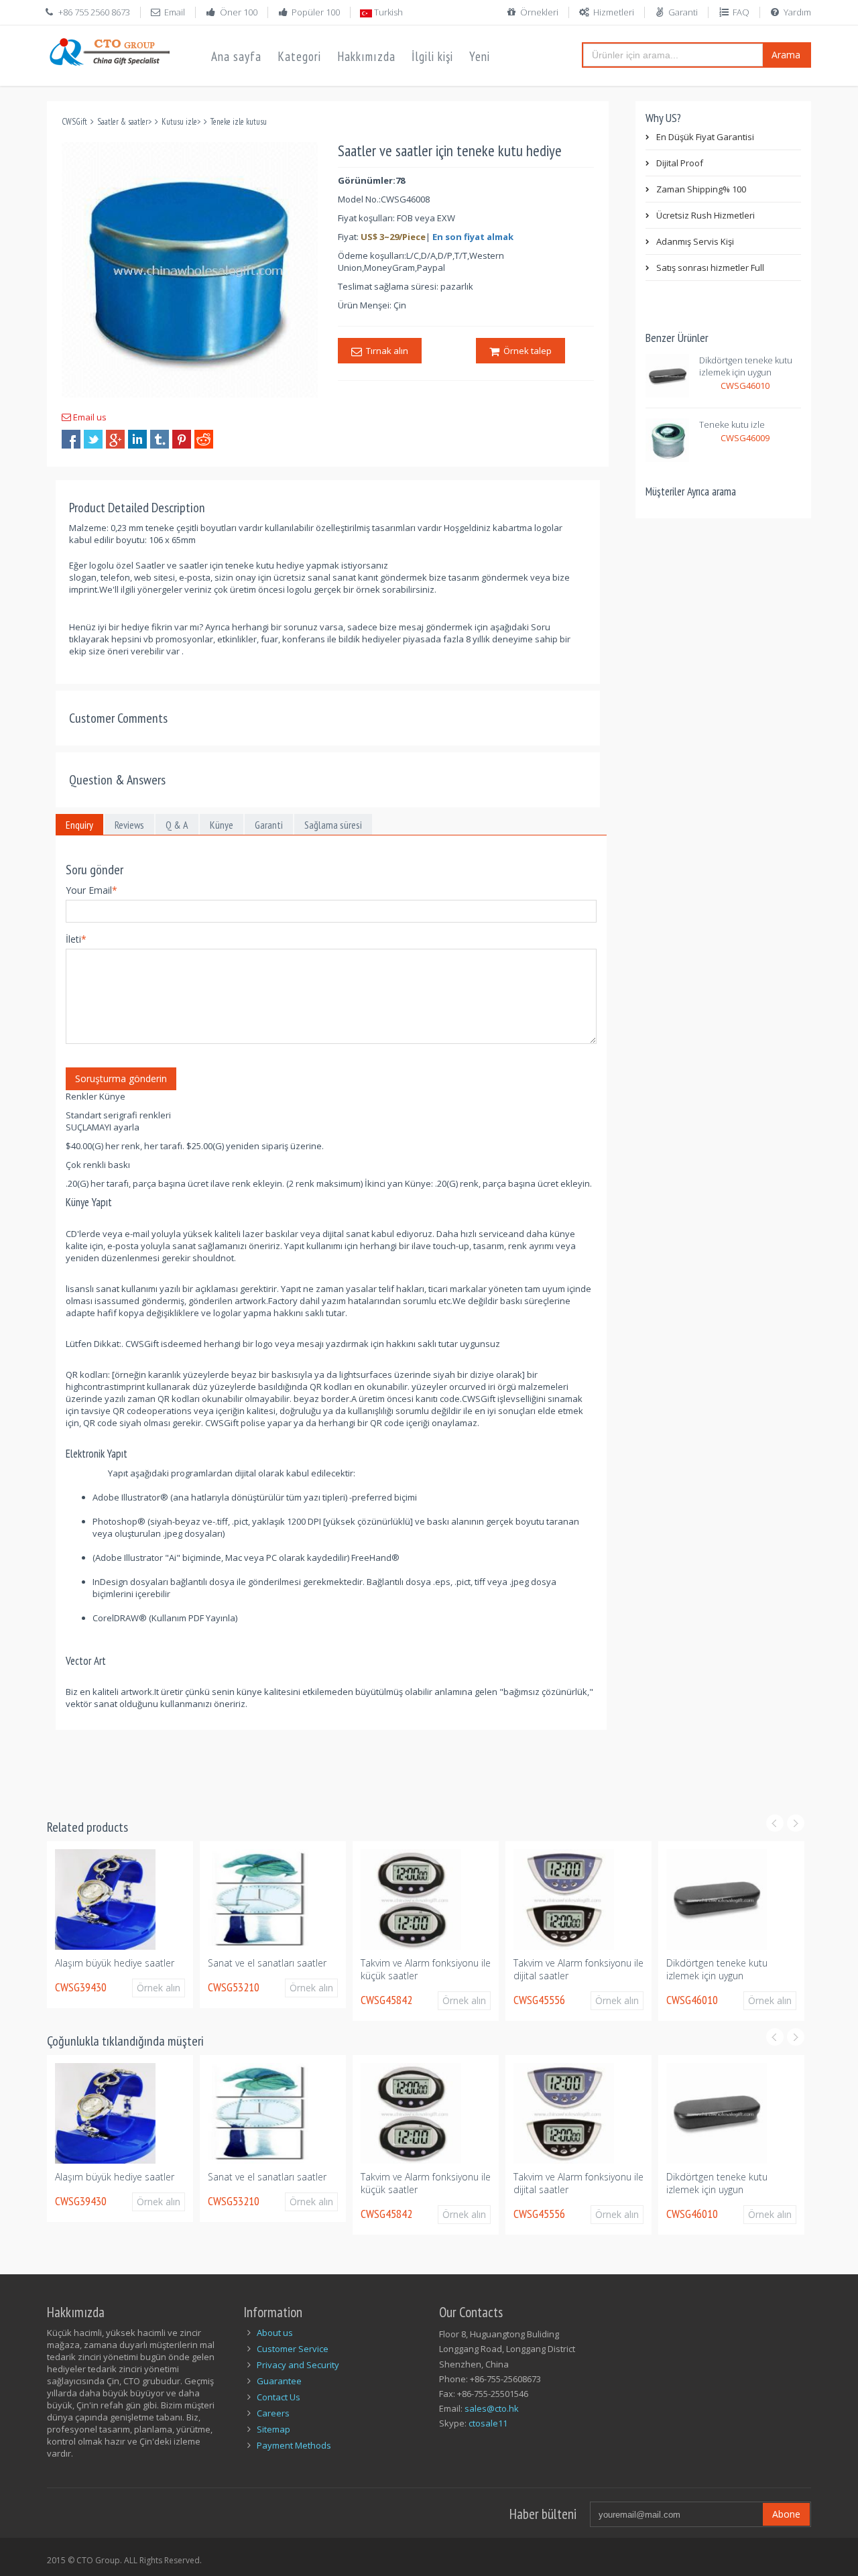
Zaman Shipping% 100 (701, 189)
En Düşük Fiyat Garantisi (705, 137)
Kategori (299, 56)
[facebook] (71, 439)
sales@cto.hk (492, 2408)
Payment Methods (294, 2445)
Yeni (480, 56)
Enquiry (79, 825)
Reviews (129, 825)
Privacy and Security (298, 2365)
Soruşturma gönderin (121, 1078)
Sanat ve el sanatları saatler (124, 1963)
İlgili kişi (432, 56)
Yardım (797, 12)
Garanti (683, 12)
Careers (273, 2413)
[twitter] (93, 439)
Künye (222, 825)
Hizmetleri (614, 12)
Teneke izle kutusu (239, 122)
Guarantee (279, 2381)
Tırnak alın (385, 351)
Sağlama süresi (333, 825)
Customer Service (293, 2349)
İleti (76, 939)
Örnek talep (526, 351)
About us (275, 2333)
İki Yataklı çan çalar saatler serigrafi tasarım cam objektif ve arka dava (739, 1976)
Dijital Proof (680, 163)
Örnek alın (169, 1988)
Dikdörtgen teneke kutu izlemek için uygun (746, 366)
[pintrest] (182, 439)
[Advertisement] (291, 1760)
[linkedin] (137, 439)
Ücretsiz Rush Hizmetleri (706, 215)
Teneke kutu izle (732, 424)
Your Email (91, 890)
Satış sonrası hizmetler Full (710, 268)
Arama (786, 55)
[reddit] (204, 439)
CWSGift (74, 122)
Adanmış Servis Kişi (695, 241)
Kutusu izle (179, 122)
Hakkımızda (366, 56)
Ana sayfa (236, 56)
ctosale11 (488, 2423)
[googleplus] (115, 439)
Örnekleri (539, 12)
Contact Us (279, 2397)
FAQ (741, 12)
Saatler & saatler (123, 122)
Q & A (177, 825)
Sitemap (273, 2429)
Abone (786, 2514)
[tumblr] (160, 439)
